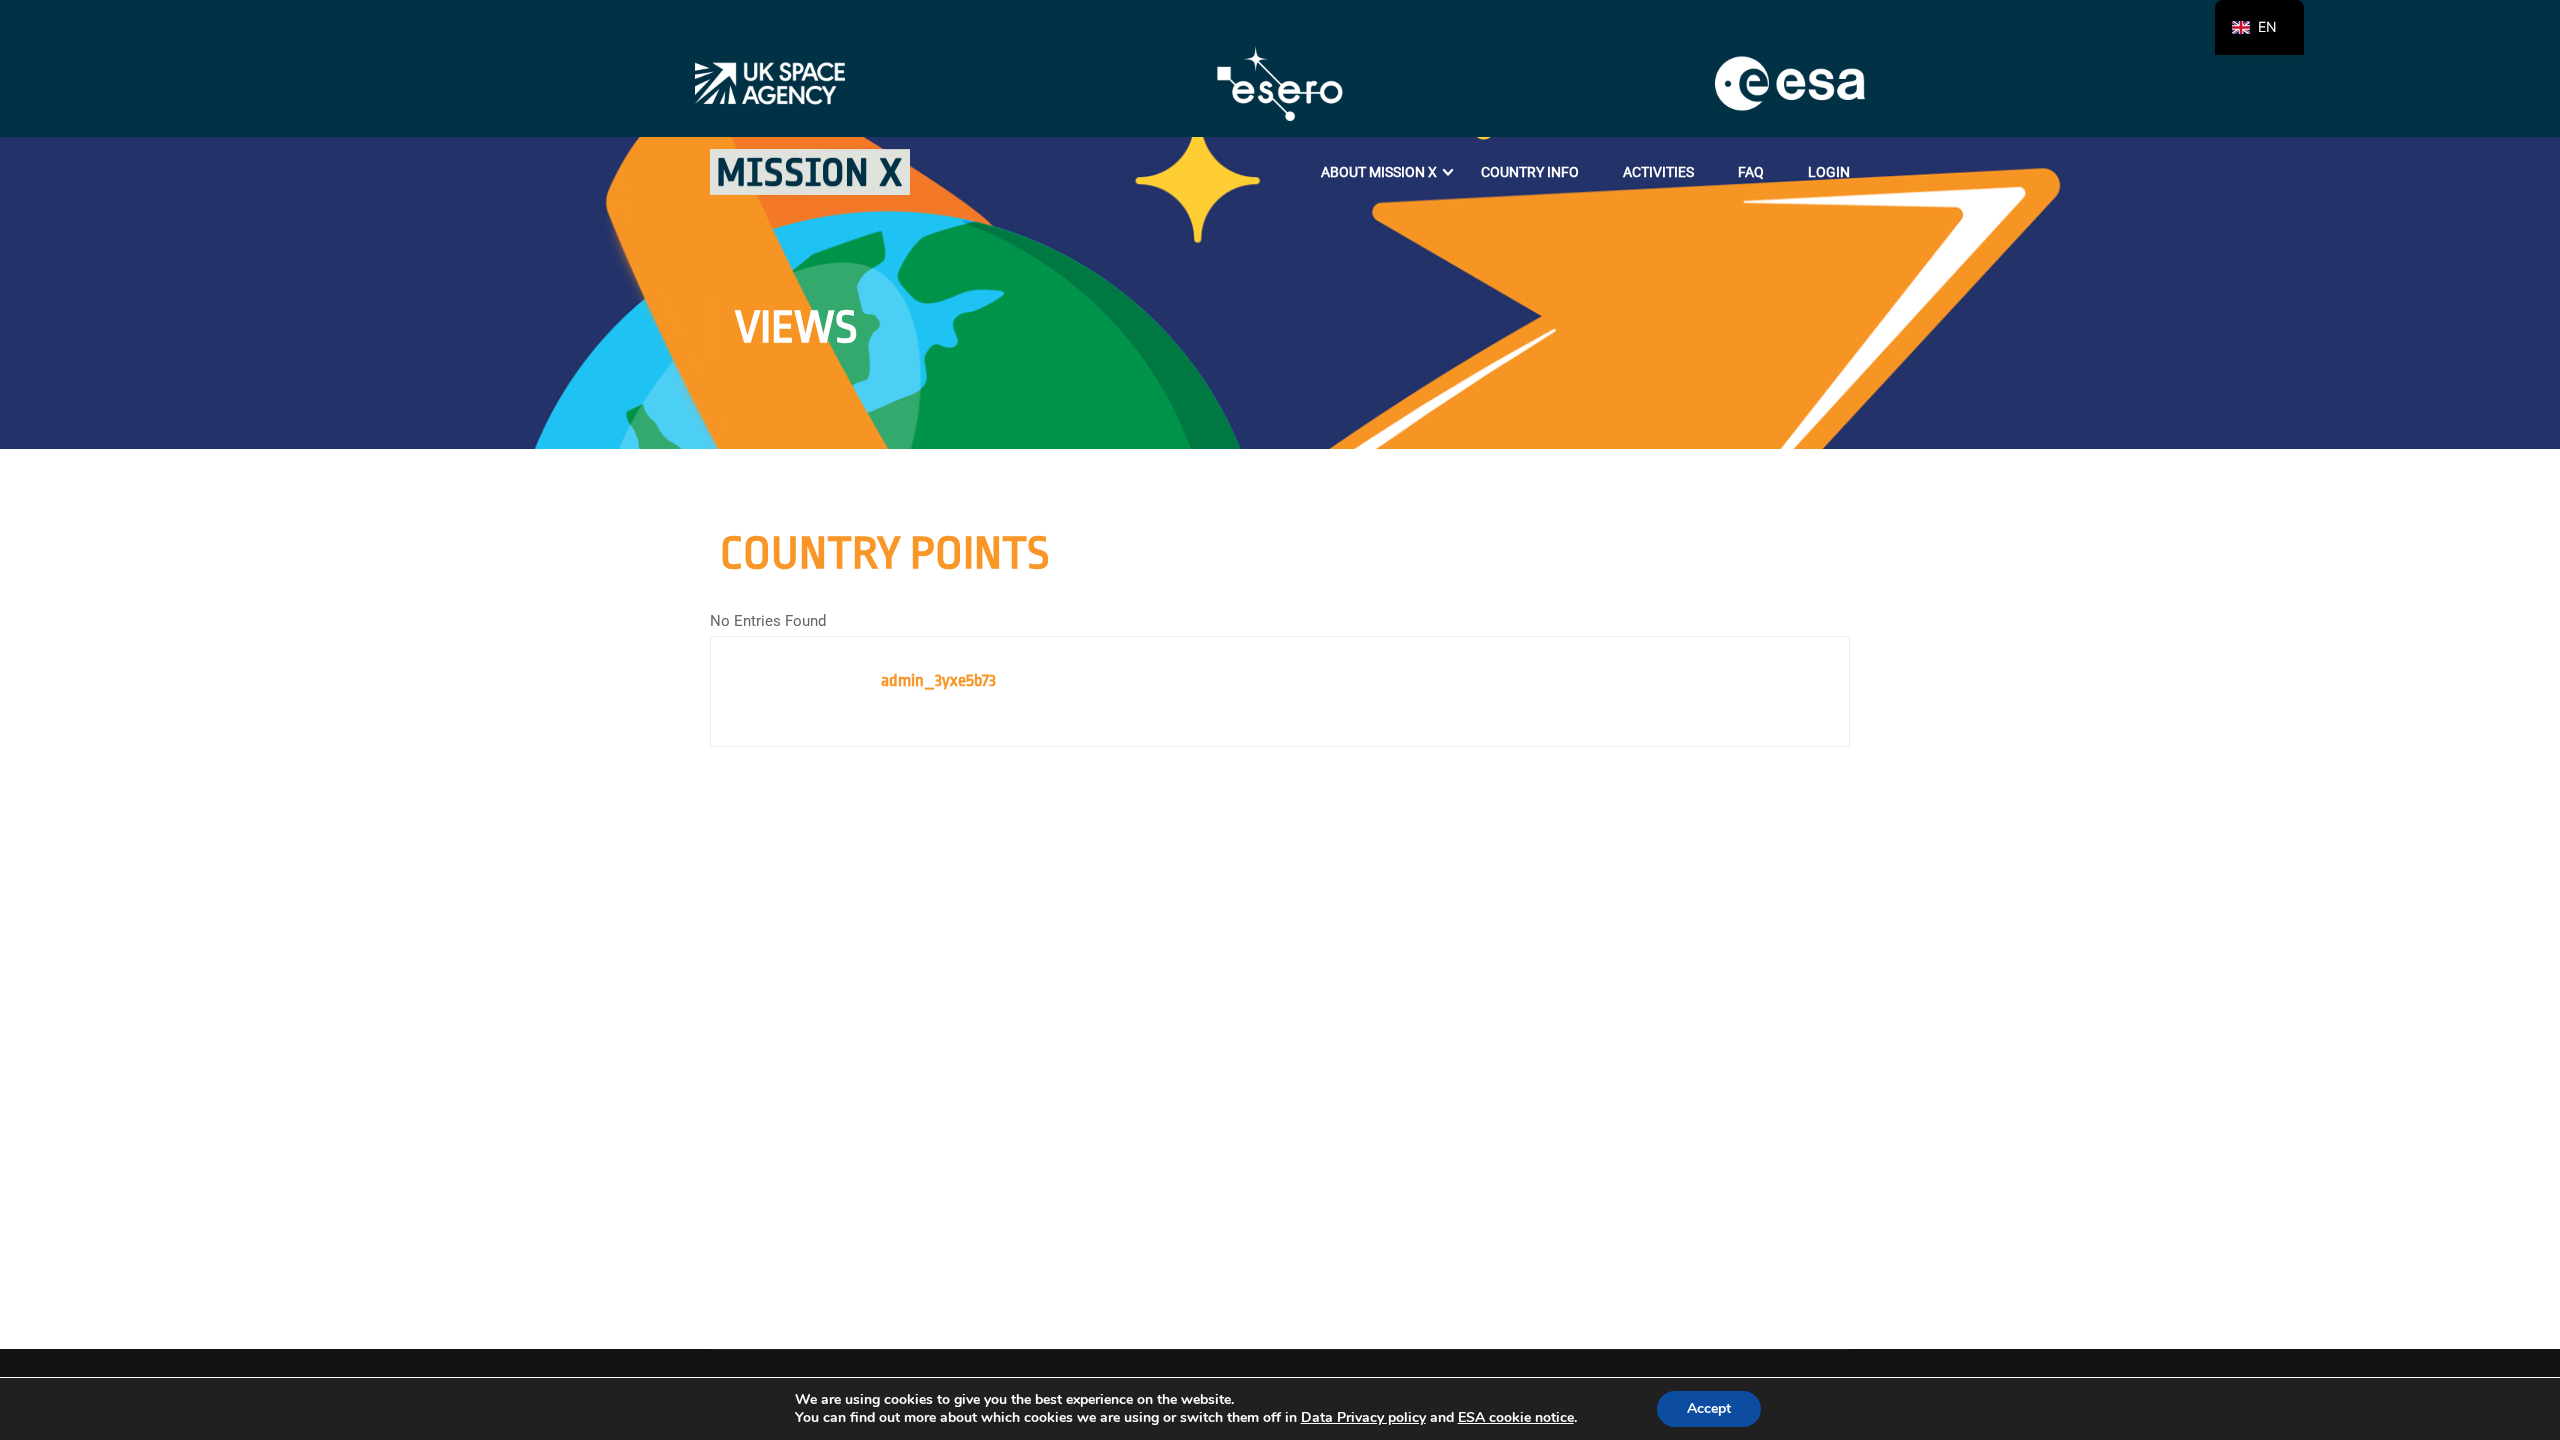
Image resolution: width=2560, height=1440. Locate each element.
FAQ (1751, 172)
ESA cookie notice (1516, 1417)
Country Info (1530, 172)
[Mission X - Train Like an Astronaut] (810, 172)
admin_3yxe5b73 (938, 680)
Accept (1709, 1408)
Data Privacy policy (1363, 1417)
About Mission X (1379, 172)
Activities (1658, 172)
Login (1829, 172)
